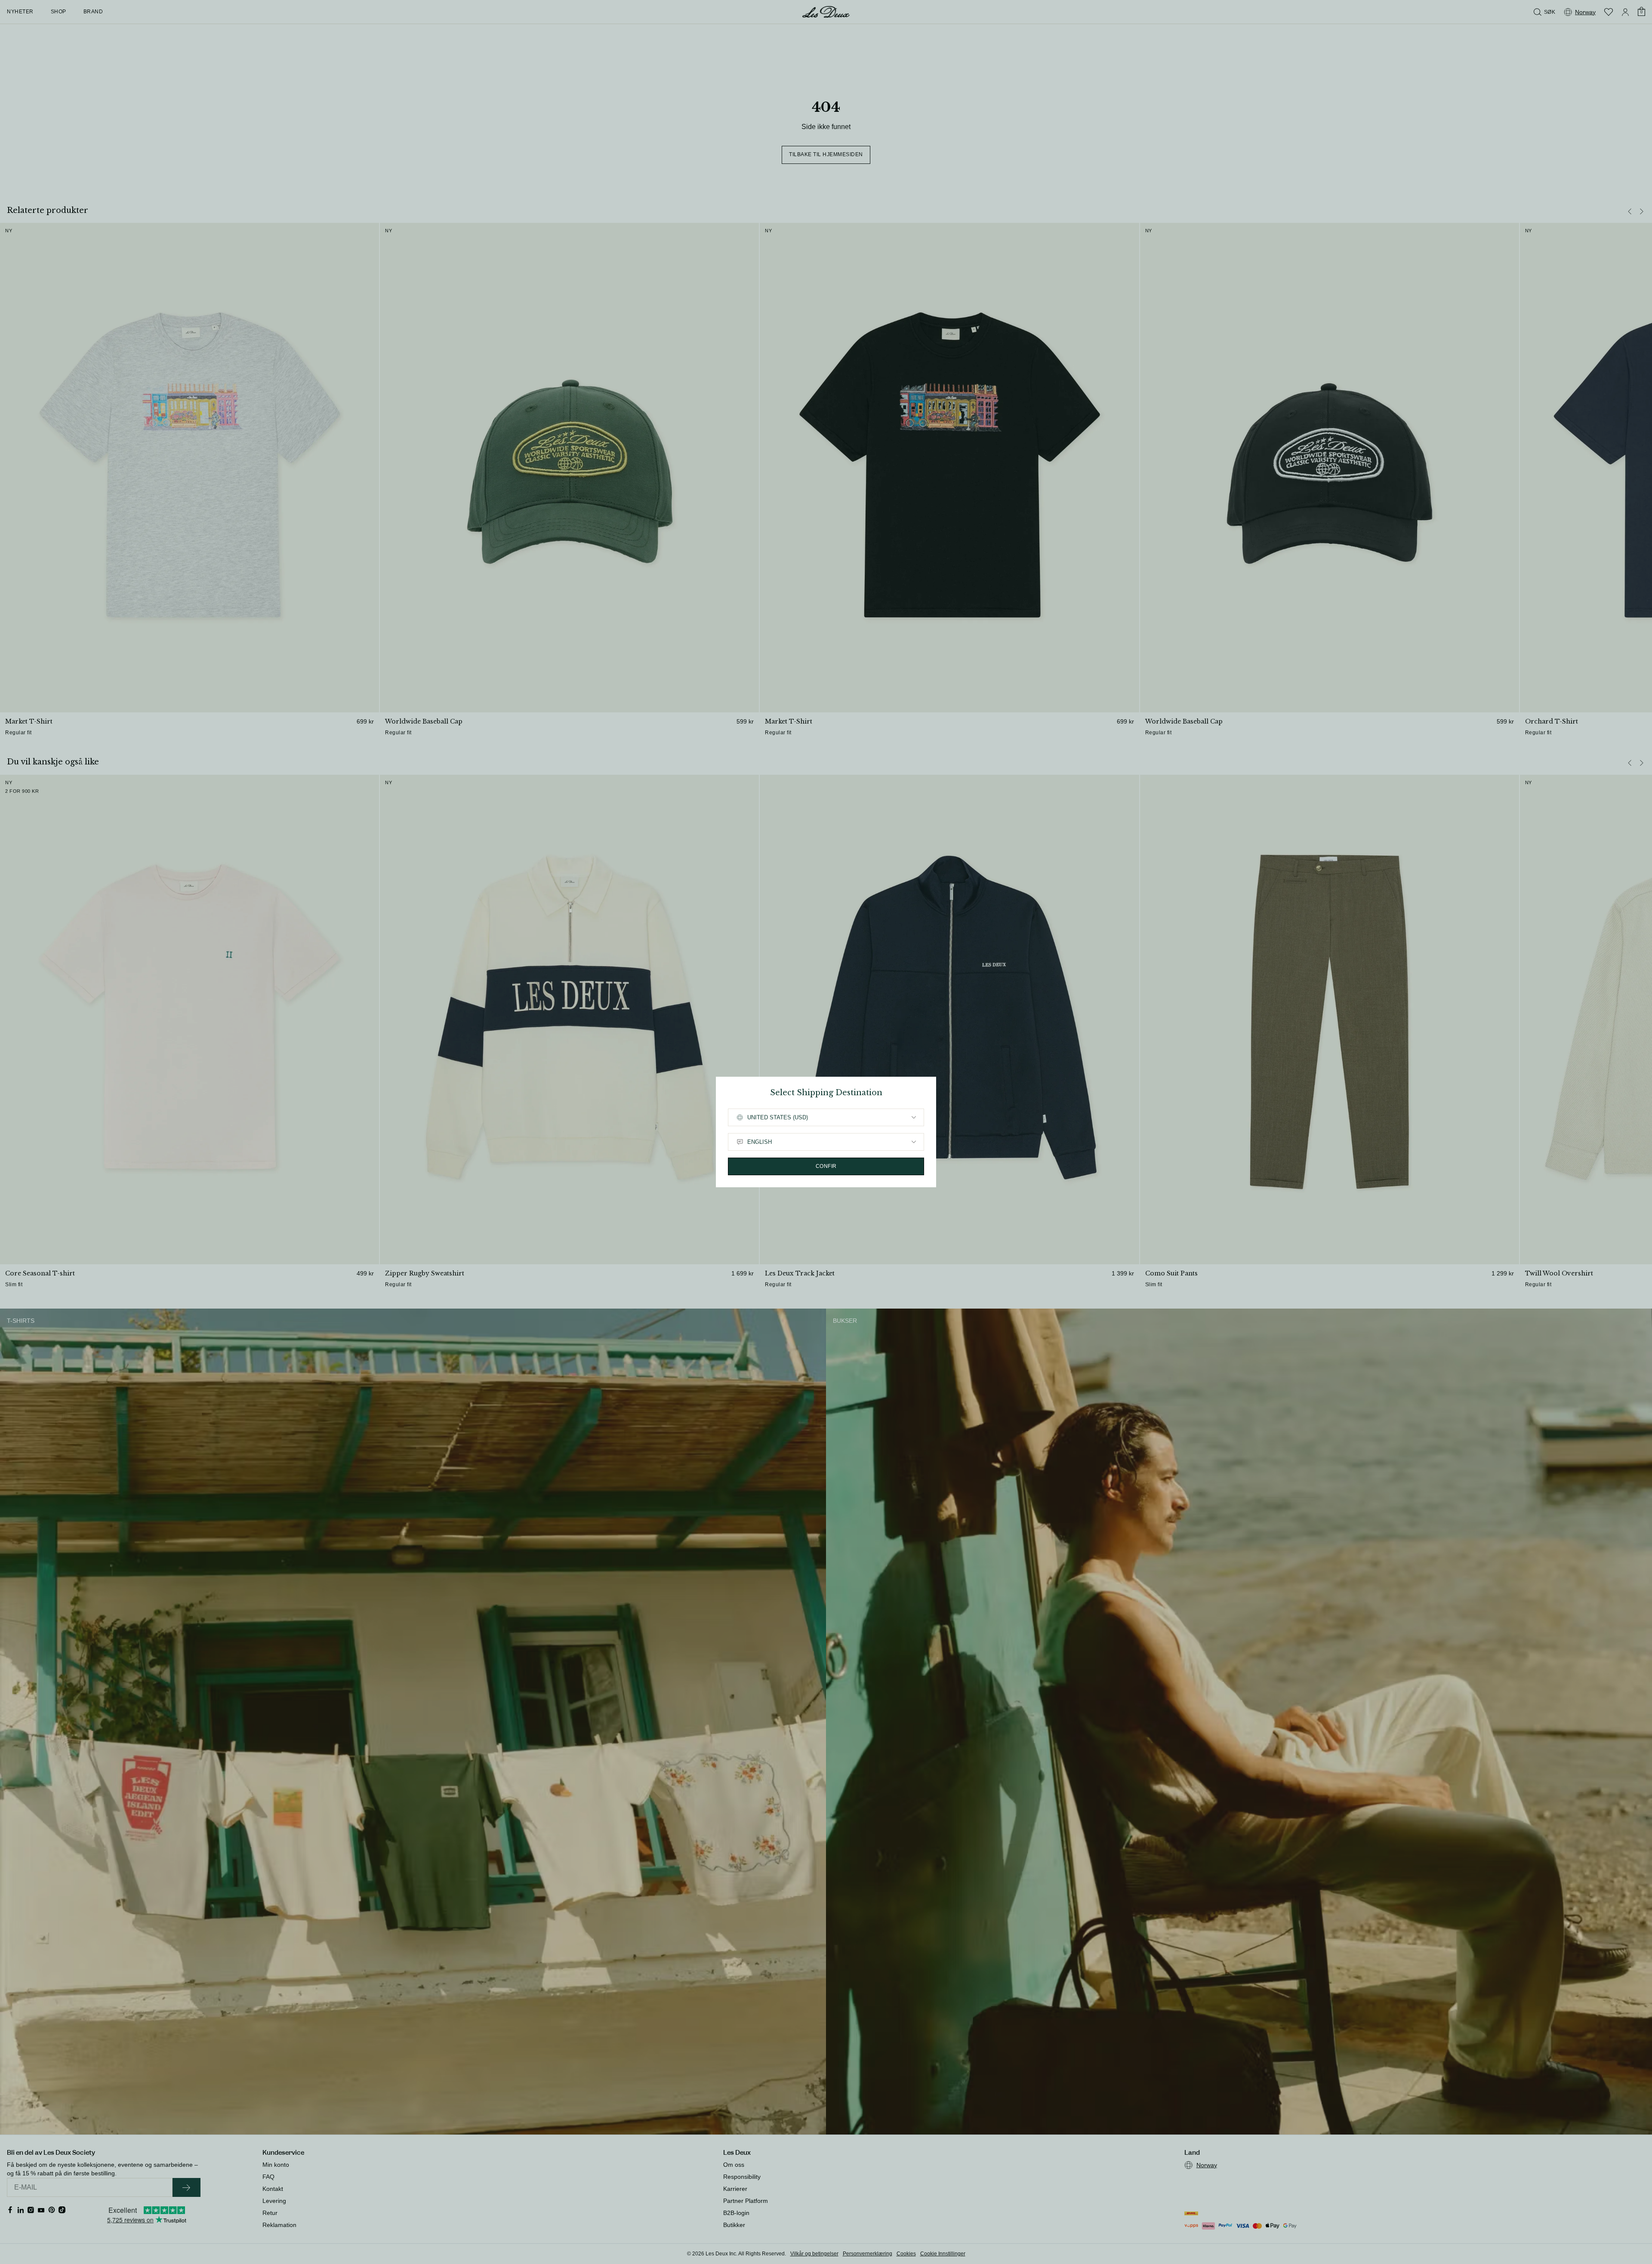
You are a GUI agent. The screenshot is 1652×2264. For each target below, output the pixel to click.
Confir (826, 1166)
